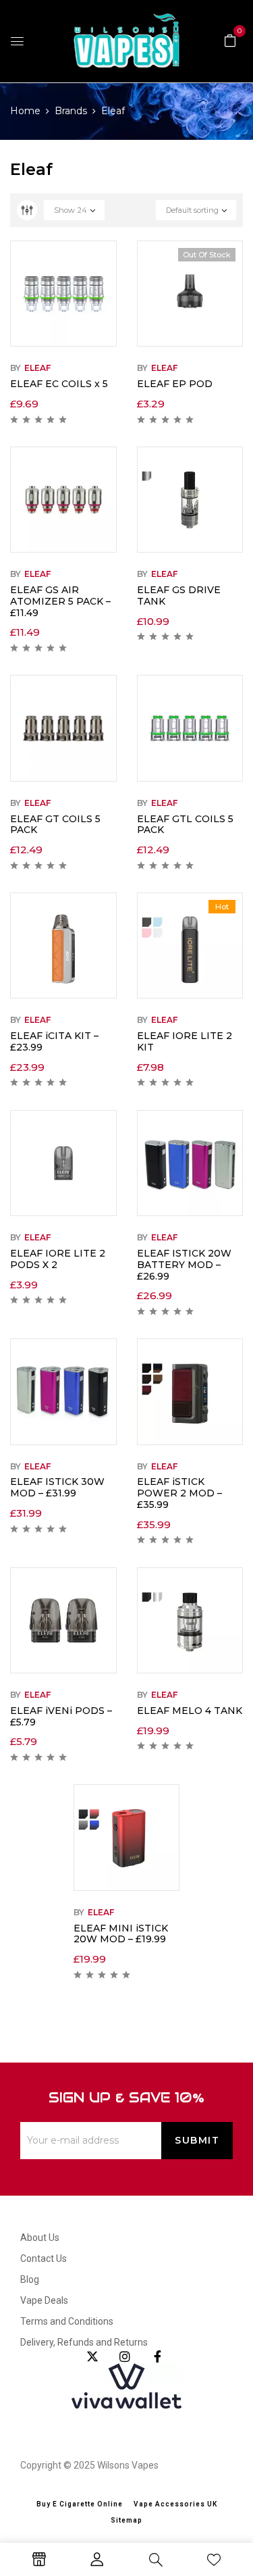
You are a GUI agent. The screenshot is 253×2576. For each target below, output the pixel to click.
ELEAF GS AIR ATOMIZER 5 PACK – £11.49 (60, 601)
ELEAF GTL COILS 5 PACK (185, 825)
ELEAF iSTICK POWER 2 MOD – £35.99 (179, 1493)
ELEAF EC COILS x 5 (59, 384)
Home (25, 111)
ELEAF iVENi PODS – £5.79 (61, 1716)
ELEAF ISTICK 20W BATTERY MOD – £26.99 (184, 1265)
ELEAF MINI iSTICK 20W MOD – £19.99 (121, 1934)
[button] (230, 40)
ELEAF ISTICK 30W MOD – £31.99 (57, 1487)
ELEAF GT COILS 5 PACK (55, 825)
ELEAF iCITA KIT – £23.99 (54, 1041)
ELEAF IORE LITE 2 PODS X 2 (58, 1259)
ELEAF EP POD (175, 384)
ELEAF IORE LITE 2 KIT (185, 1041)
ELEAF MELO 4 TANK (190, 1711)
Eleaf (37, 368)
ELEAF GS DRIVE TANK (179, 596)
